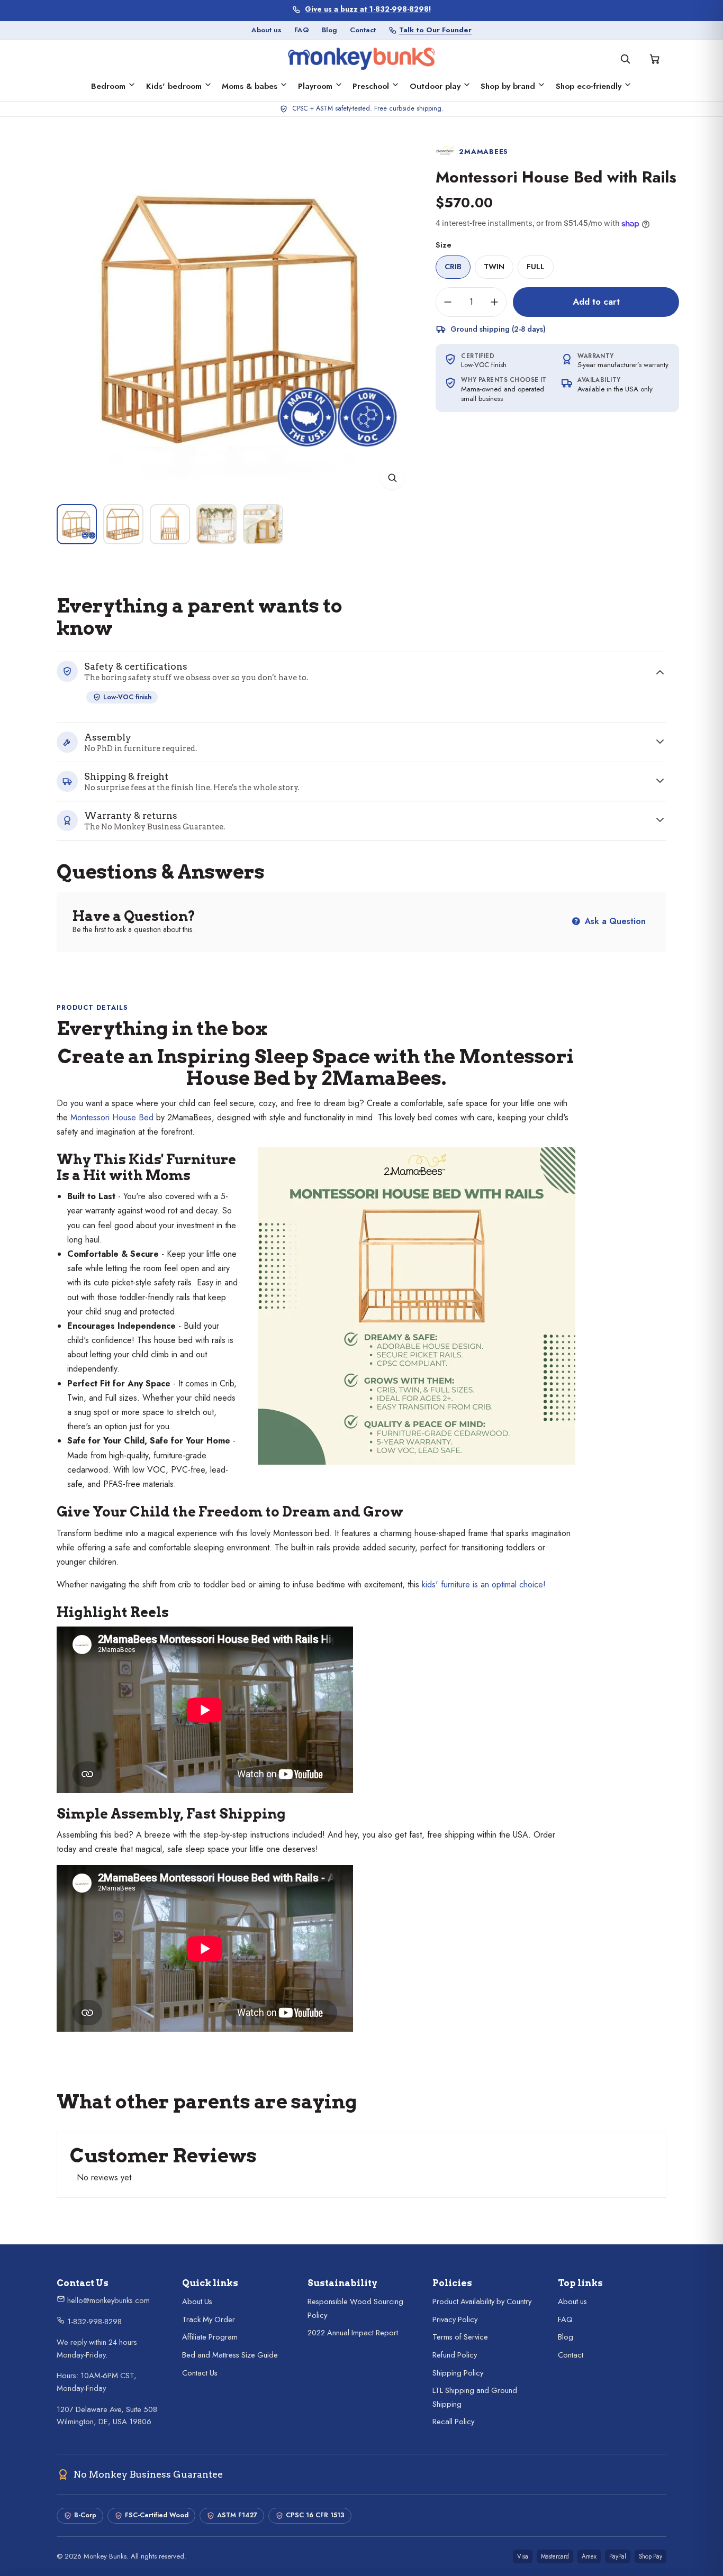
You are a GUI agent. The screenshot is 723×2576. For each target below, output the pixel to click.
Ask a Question (614, 921)
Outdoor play (435, 86)
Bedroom (108, 86)
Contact (363, 30)
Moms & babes (250, 86)
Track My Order (209, 2319)
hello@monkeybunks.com (107, 2300)
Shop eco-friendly (589, 86)
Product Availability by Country (482, 2301)
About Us (197, 2301)
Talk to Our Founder (435, 30)
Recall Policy (453, 2422)
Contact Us (200, 2373)
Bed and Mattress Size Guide (230, 2355)
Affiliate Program (210, 2337)
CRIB (453, 267)
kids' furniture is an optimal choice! (484, 1584)
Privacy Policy (455, 2319)
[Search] (625, 59)
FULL (536, 267)
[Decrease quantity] (448, 302)
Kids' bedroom (174, 86)
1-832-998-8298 (93, 2322)
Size (444, 245)
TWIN (494, 267)
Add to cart (596, 302)
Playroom (315, 86)
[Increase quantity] (494, 302)
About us (266, 30)
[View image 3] (170, 524)
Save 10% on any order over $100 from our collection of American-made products (368, 9)
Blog (329, 30)
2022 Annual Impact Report (353, 2333)
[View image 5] (263, 524)
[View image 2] (123, 524)
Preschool (371, 86)
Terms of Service (460, 2337)
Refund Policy (455, 2355)
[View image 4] (216, 524)
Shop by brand (508, 86)
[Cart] (655, 59)
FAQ (302, 30)
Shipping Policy (458, 2373)
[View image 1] (77, 524)
